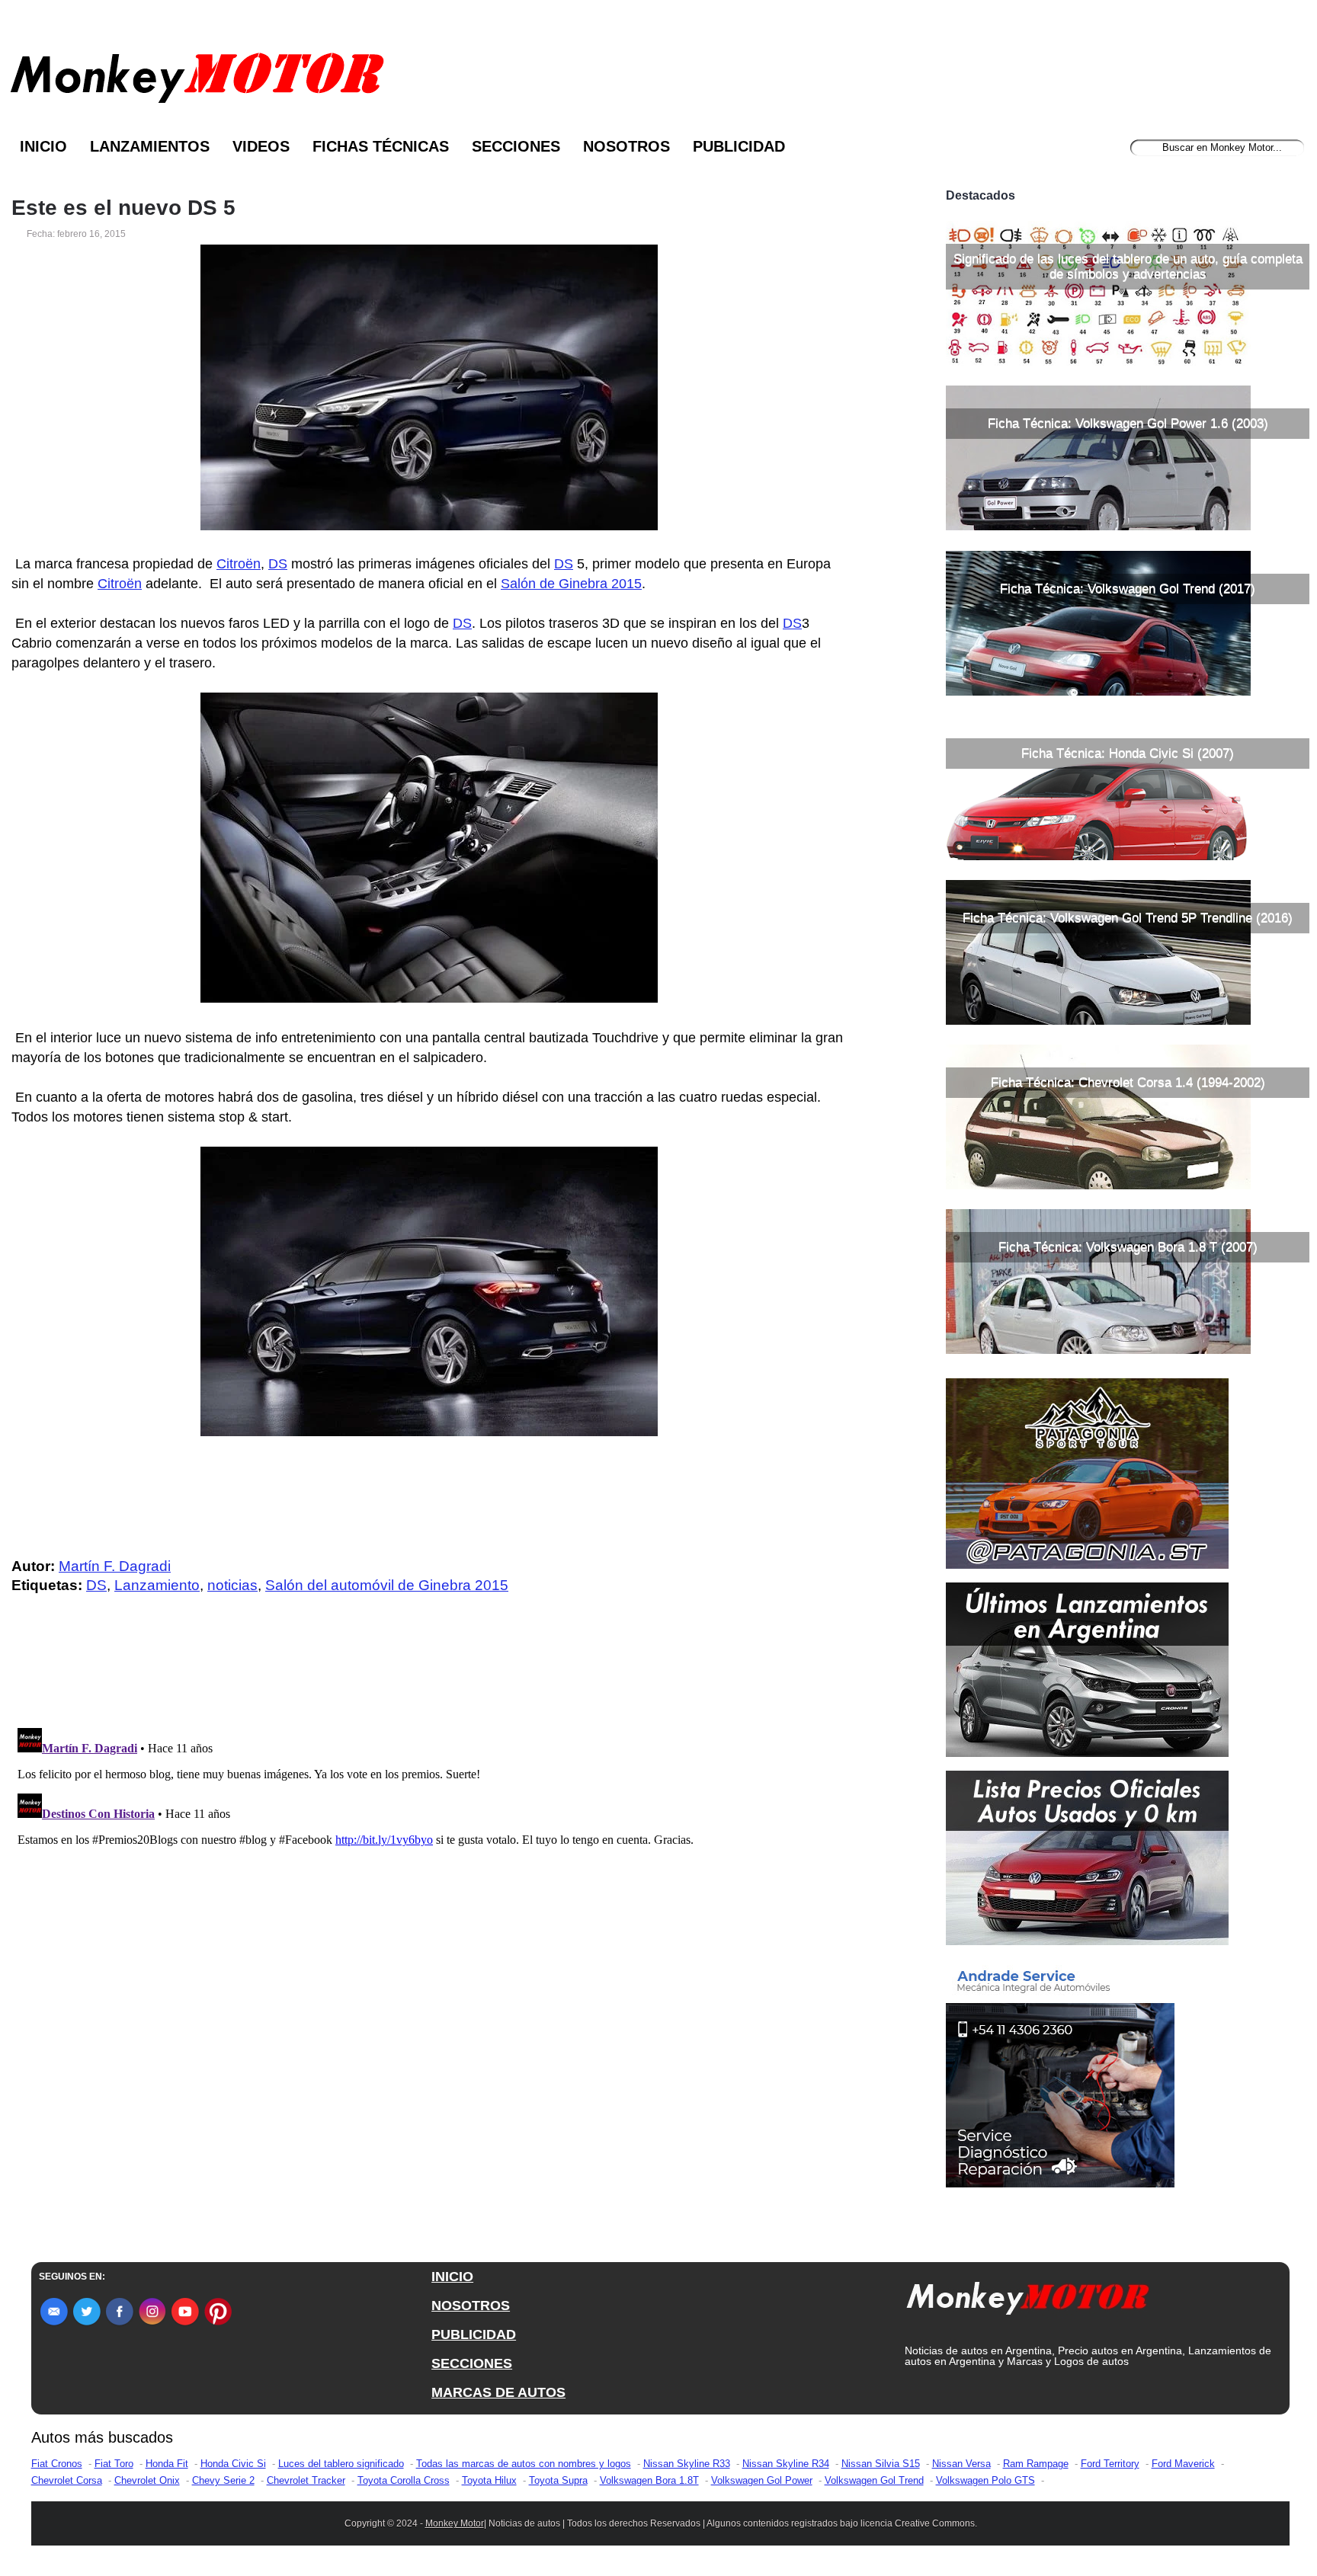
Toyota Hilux (489, 2480)
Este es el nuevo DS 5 (123, 208)
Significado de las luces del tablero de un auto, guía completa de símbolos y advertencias (1128, 266)
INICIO (452, 2277)
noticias (232, 1585)
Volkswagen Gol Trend (874, 2480)
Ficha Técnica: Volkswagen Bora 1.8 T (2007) (1128, 1247)
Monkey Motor (455, 2523)
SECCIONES (472, 2363)
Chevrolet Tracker (306, 2480)
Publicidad (739, 146)
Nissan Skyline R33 (687, 2464)
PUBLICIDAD (474, 2334)
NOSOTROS (471, 2306)
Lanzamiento (157, 1585)
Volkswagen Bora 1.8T (649, 2480)
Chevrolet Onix (147, 2480)
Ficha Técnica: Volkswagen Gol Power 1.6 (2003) (1128, 423)
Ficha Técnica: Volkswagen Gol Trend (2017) (1128, 589)
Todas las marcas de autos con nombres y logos (524, 2464)
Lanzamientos (150, 146)
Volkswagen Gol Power (762, 2480)
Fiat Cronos (57, 2464)
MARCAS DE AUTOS (498, 2392)
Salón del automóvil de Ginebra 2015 (387, 1585)
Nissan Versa (961, 2464)
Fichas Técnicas (381, 146)
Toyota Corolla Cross (404, 2480)
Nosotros (626, 146)
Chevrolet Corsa (67, 2480)
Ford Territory (1110, 2464)
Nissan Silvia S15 (881, 2464)
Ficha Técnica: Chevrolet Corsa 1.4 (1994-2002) (1128, 1082)
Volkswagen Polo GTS (985, 2480)
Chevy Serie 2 (223, 2480)
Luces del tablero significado (341, 2464)
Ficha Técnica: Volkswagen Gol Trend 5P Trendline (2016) (1128, 918)
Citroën (239, 564)
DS (278, 564)
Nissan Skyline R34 (786, 2464)
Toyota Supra (558, 2480)
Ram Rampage (1036, 2464)
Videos (261, 146)
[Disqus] (433, 1912)
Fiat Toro (114, 2464)
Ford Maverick (1183, 2464)
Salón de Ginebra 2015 (571, 584)
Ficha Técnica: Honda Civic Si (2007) (1128, 753)
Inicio (43, 146)
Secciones (516, 146)
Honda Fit (167, 2464)
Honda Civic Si (233, 2464)
